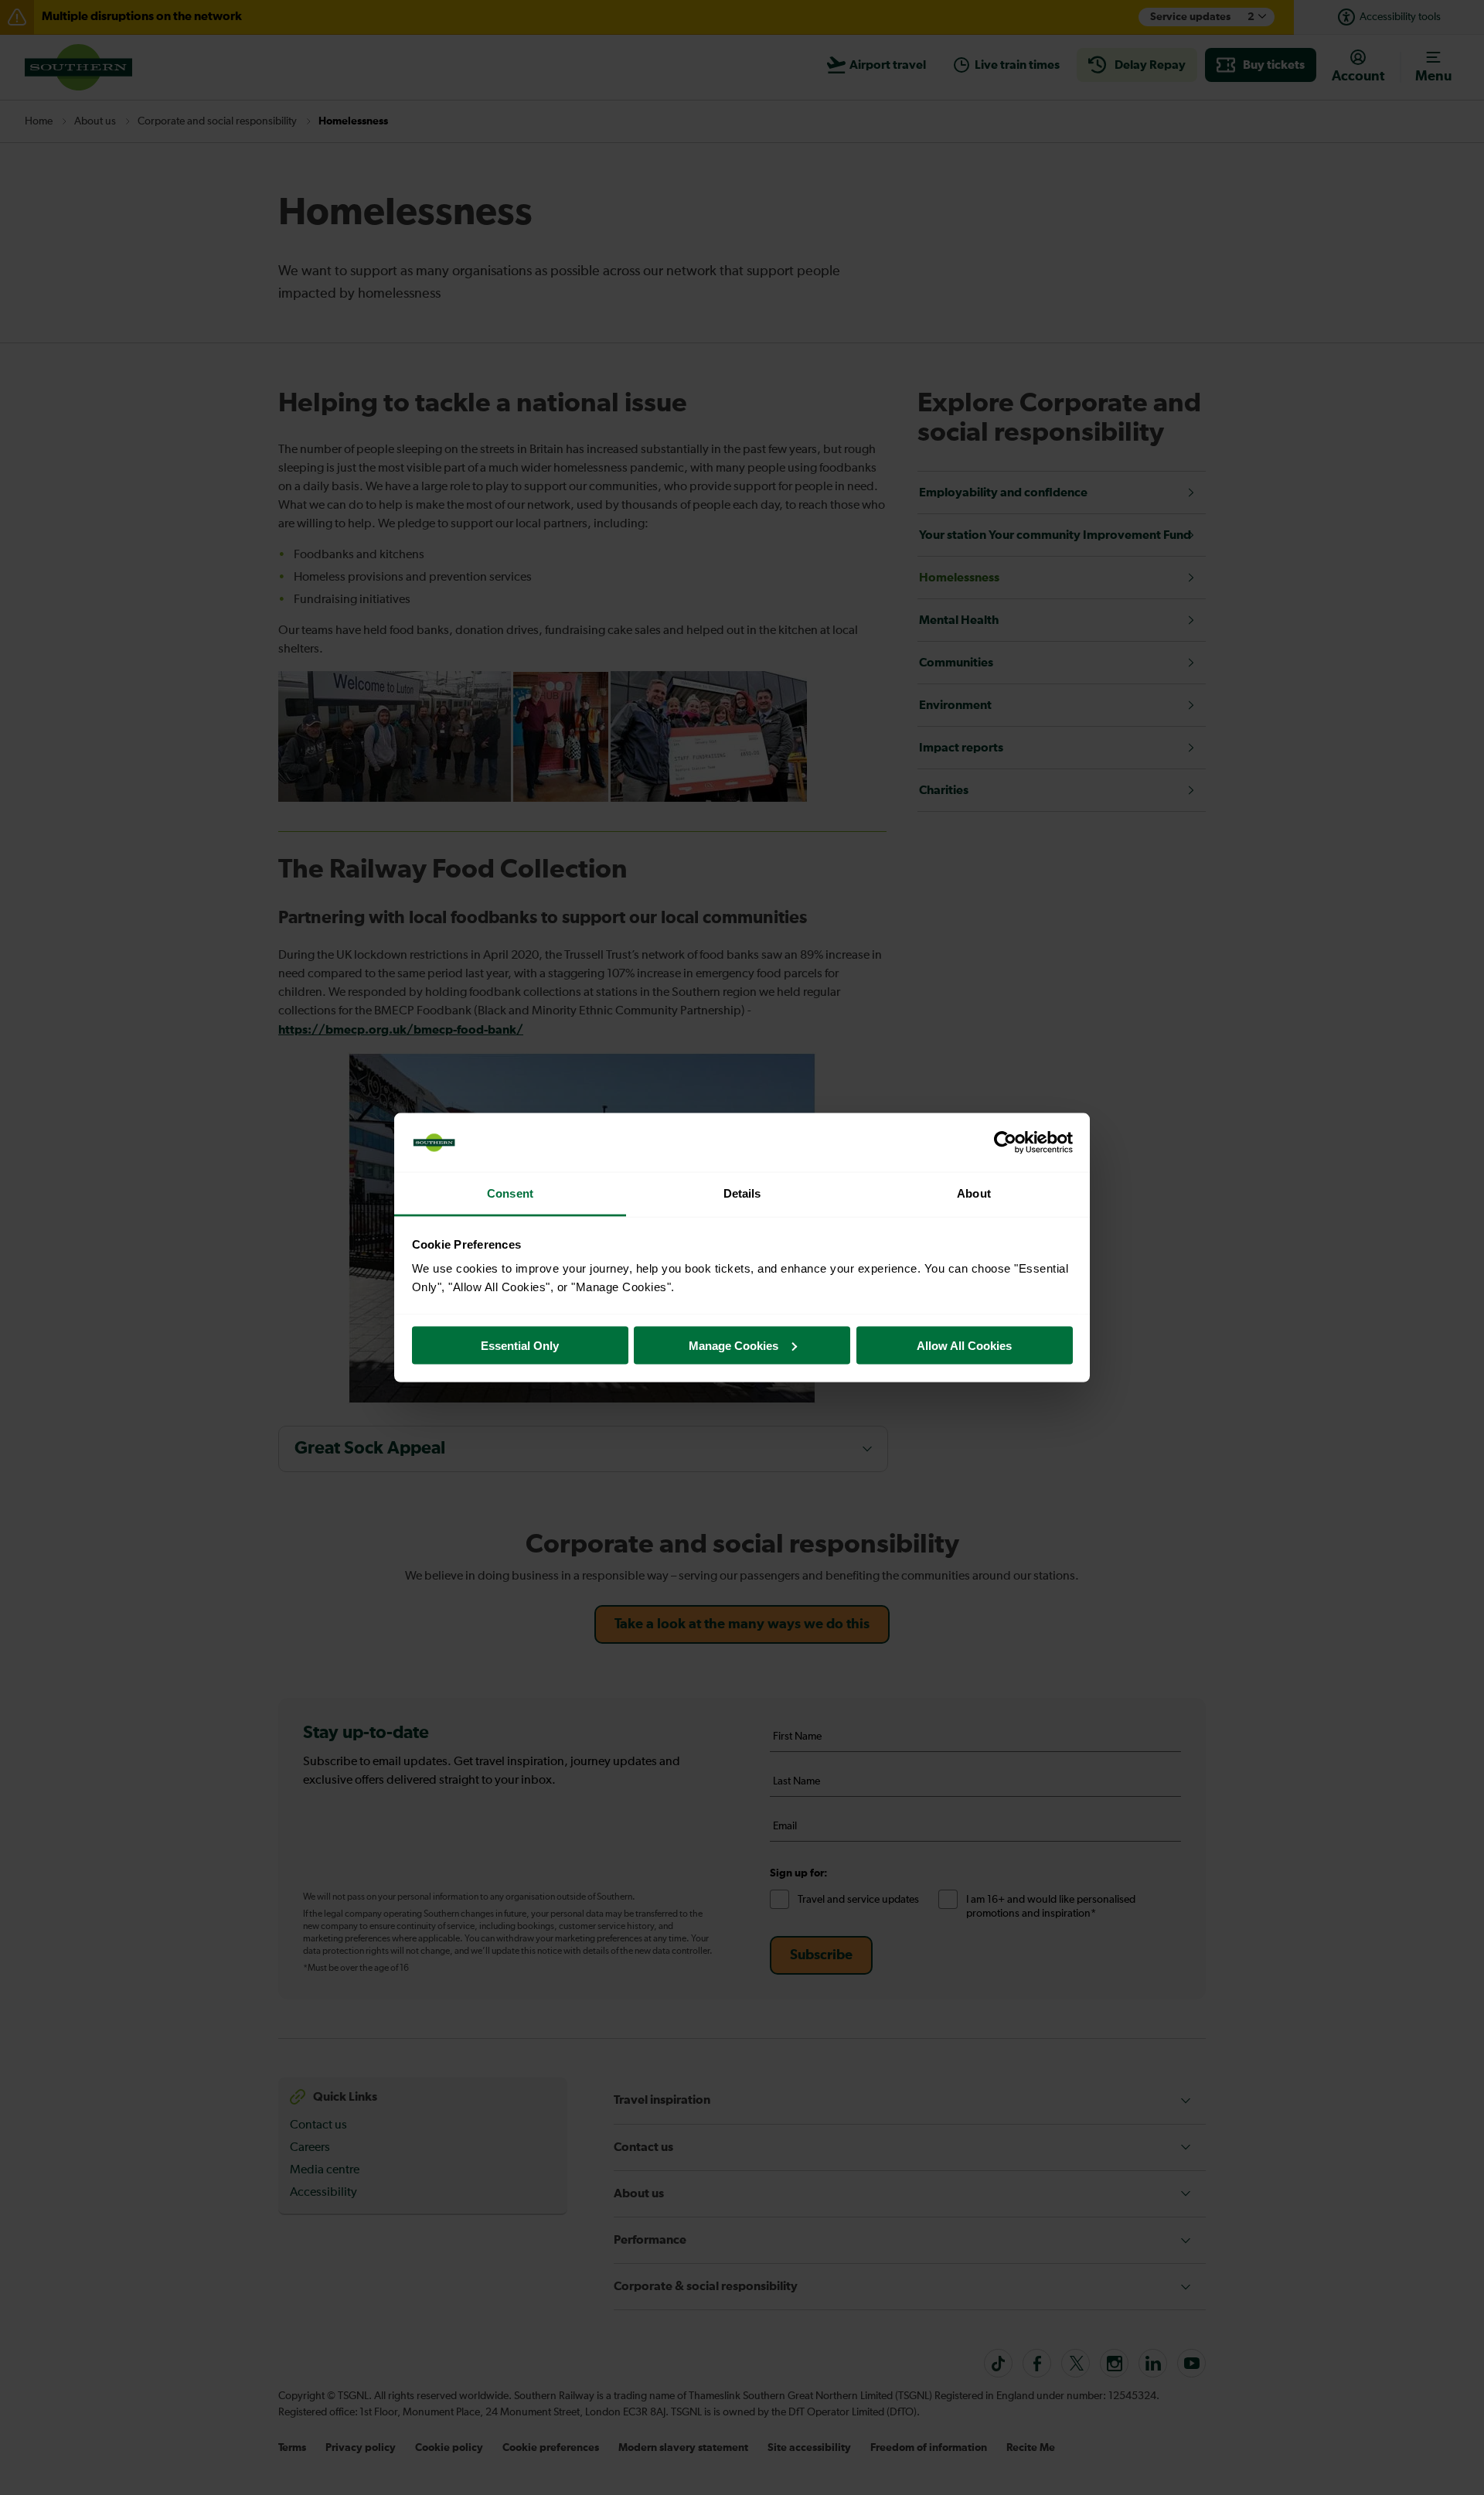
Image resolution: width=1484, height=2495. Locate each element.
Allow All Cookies (964, 1345)
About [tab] (974, 1193)
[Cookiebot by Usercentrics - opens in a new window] (1005, 1143)
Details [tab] (742, 1193)
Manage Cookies (733, 1345)
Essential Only (520, 1345)
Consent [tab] (510, 1193)
